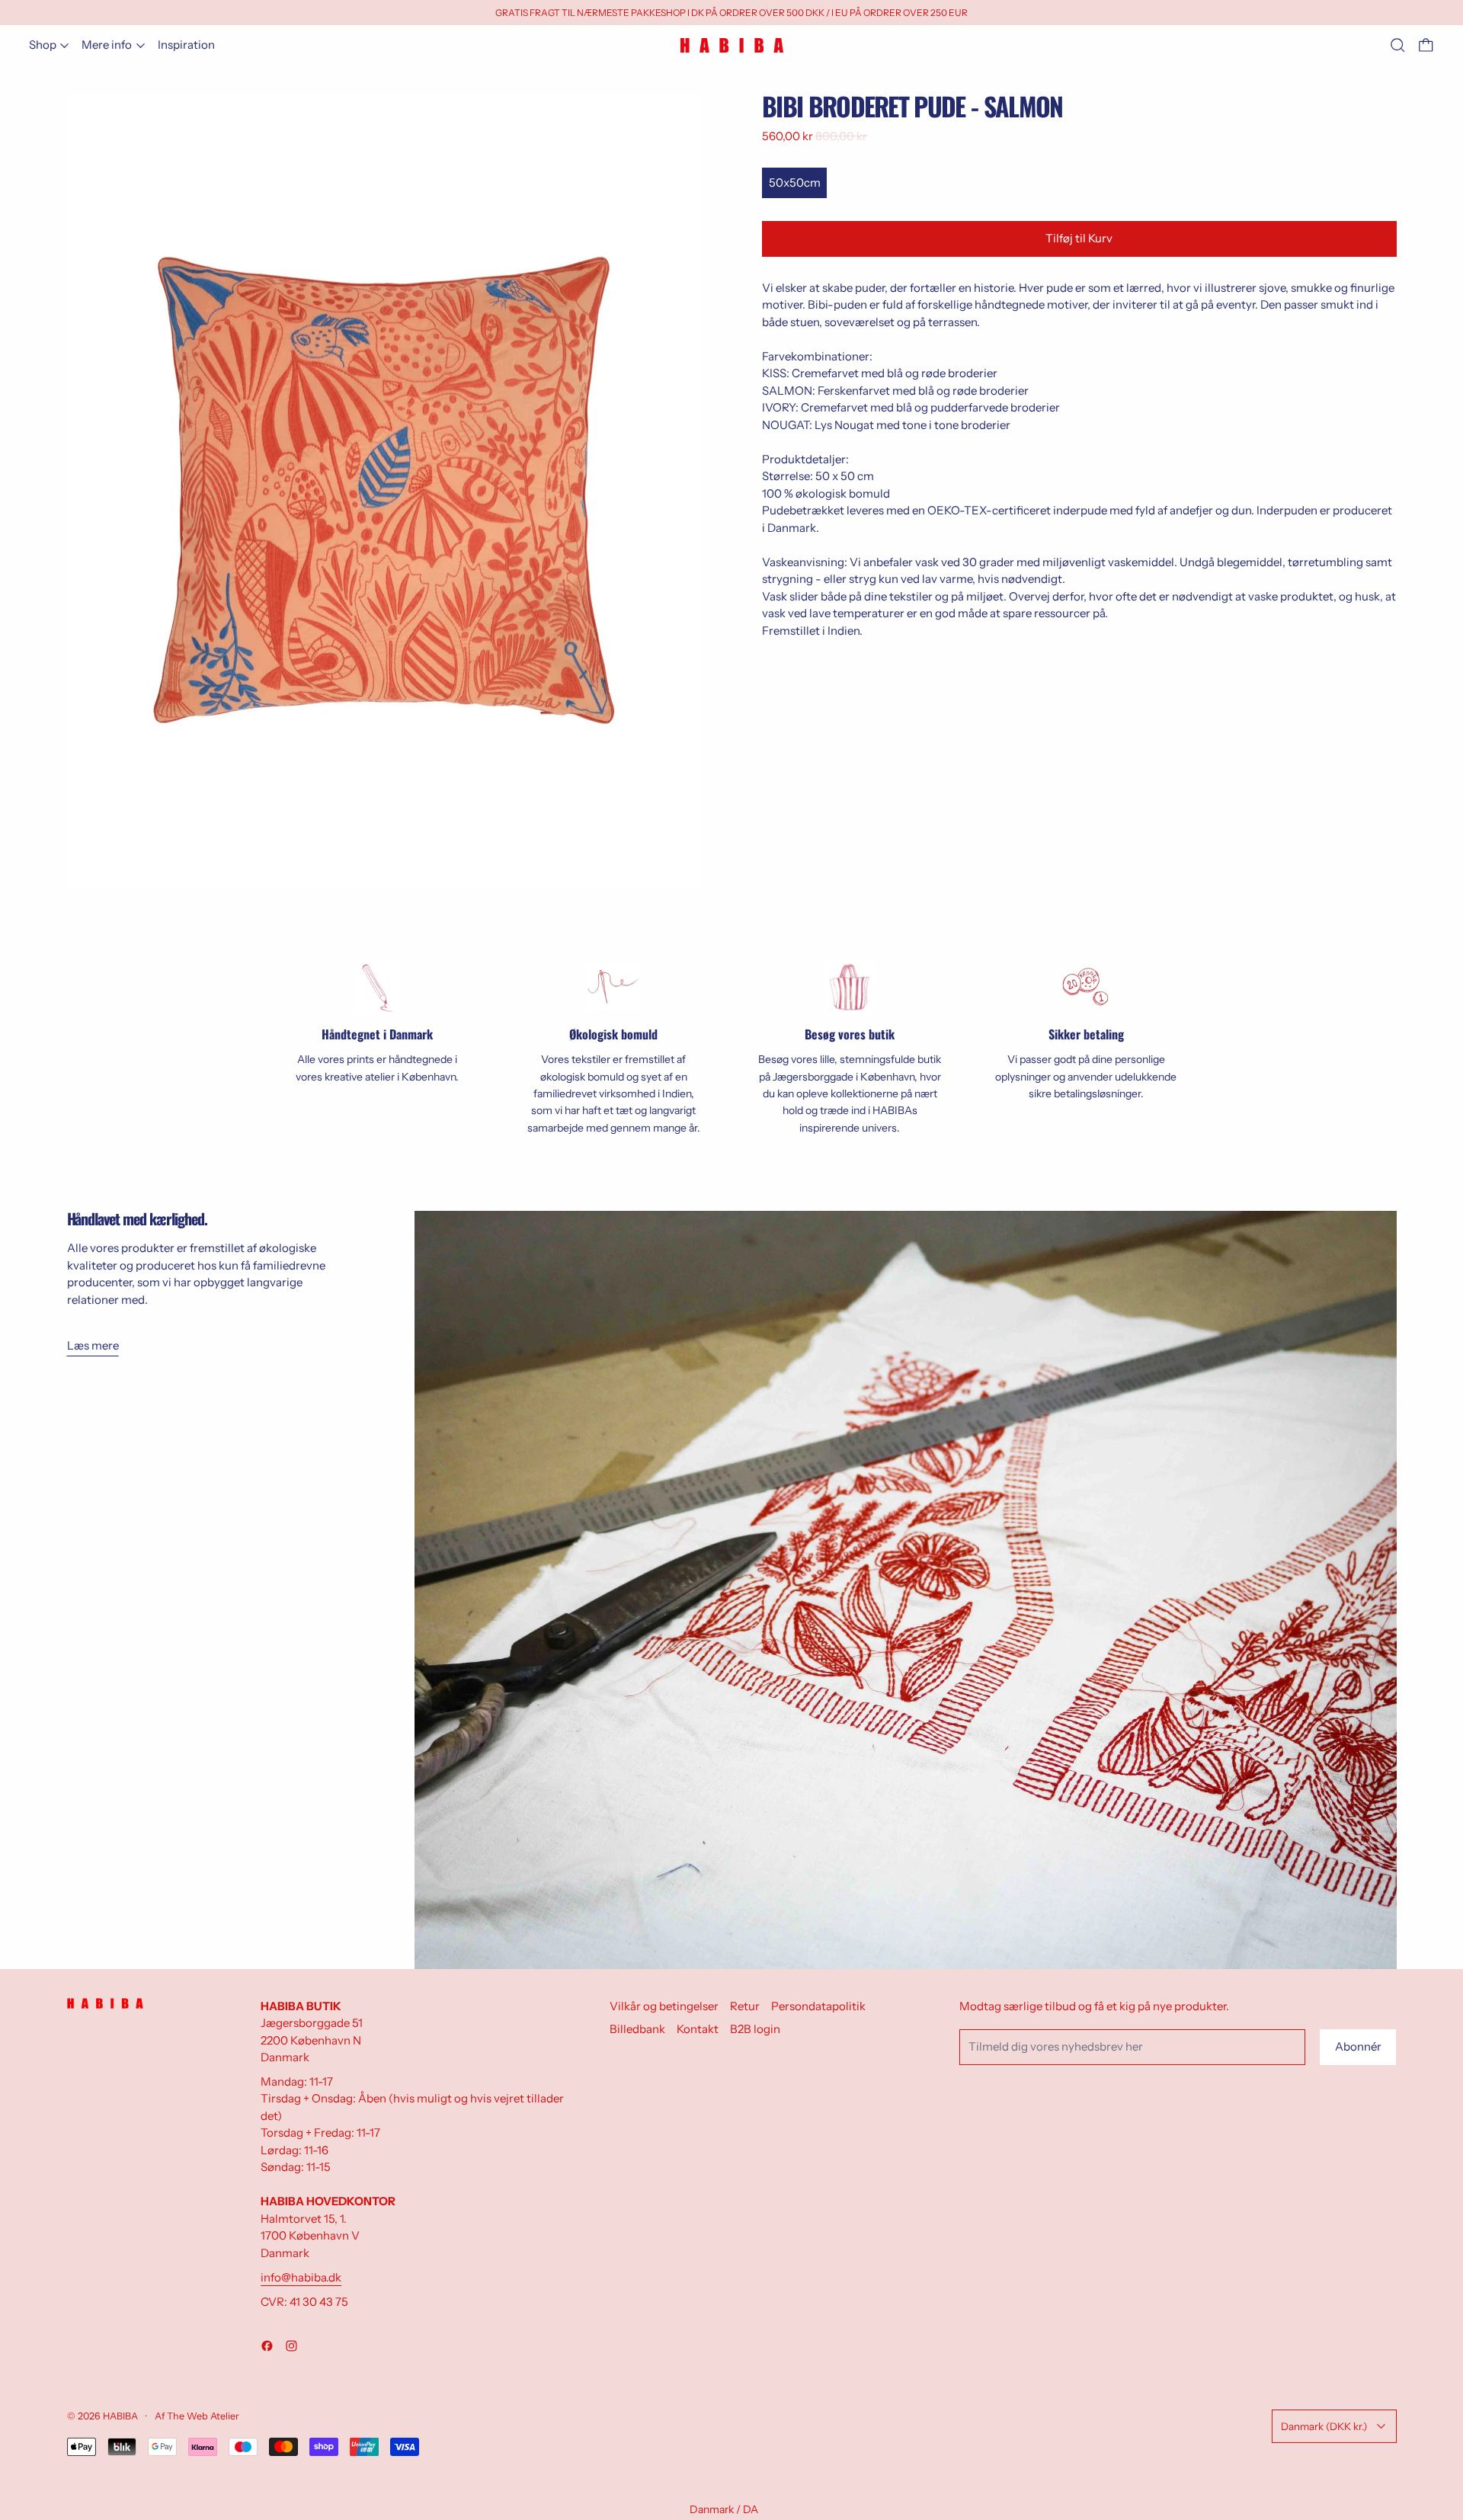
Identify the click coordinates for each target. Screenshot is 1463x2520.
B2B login (755, 2029)
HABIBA (120, 2416)
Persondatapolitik (818, 2006)
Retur (745, 2006)
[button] (1398, 45)
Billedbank (637, 2029)
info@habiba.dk (301, 2277)
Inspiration (186, 45)
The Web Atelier (203, 2416)
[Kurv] (1426, 45)
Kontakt (698, 2029)
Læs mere (93, 1345)
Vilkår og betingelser (664, 2006)
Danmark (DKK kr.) (1324, 2426)
